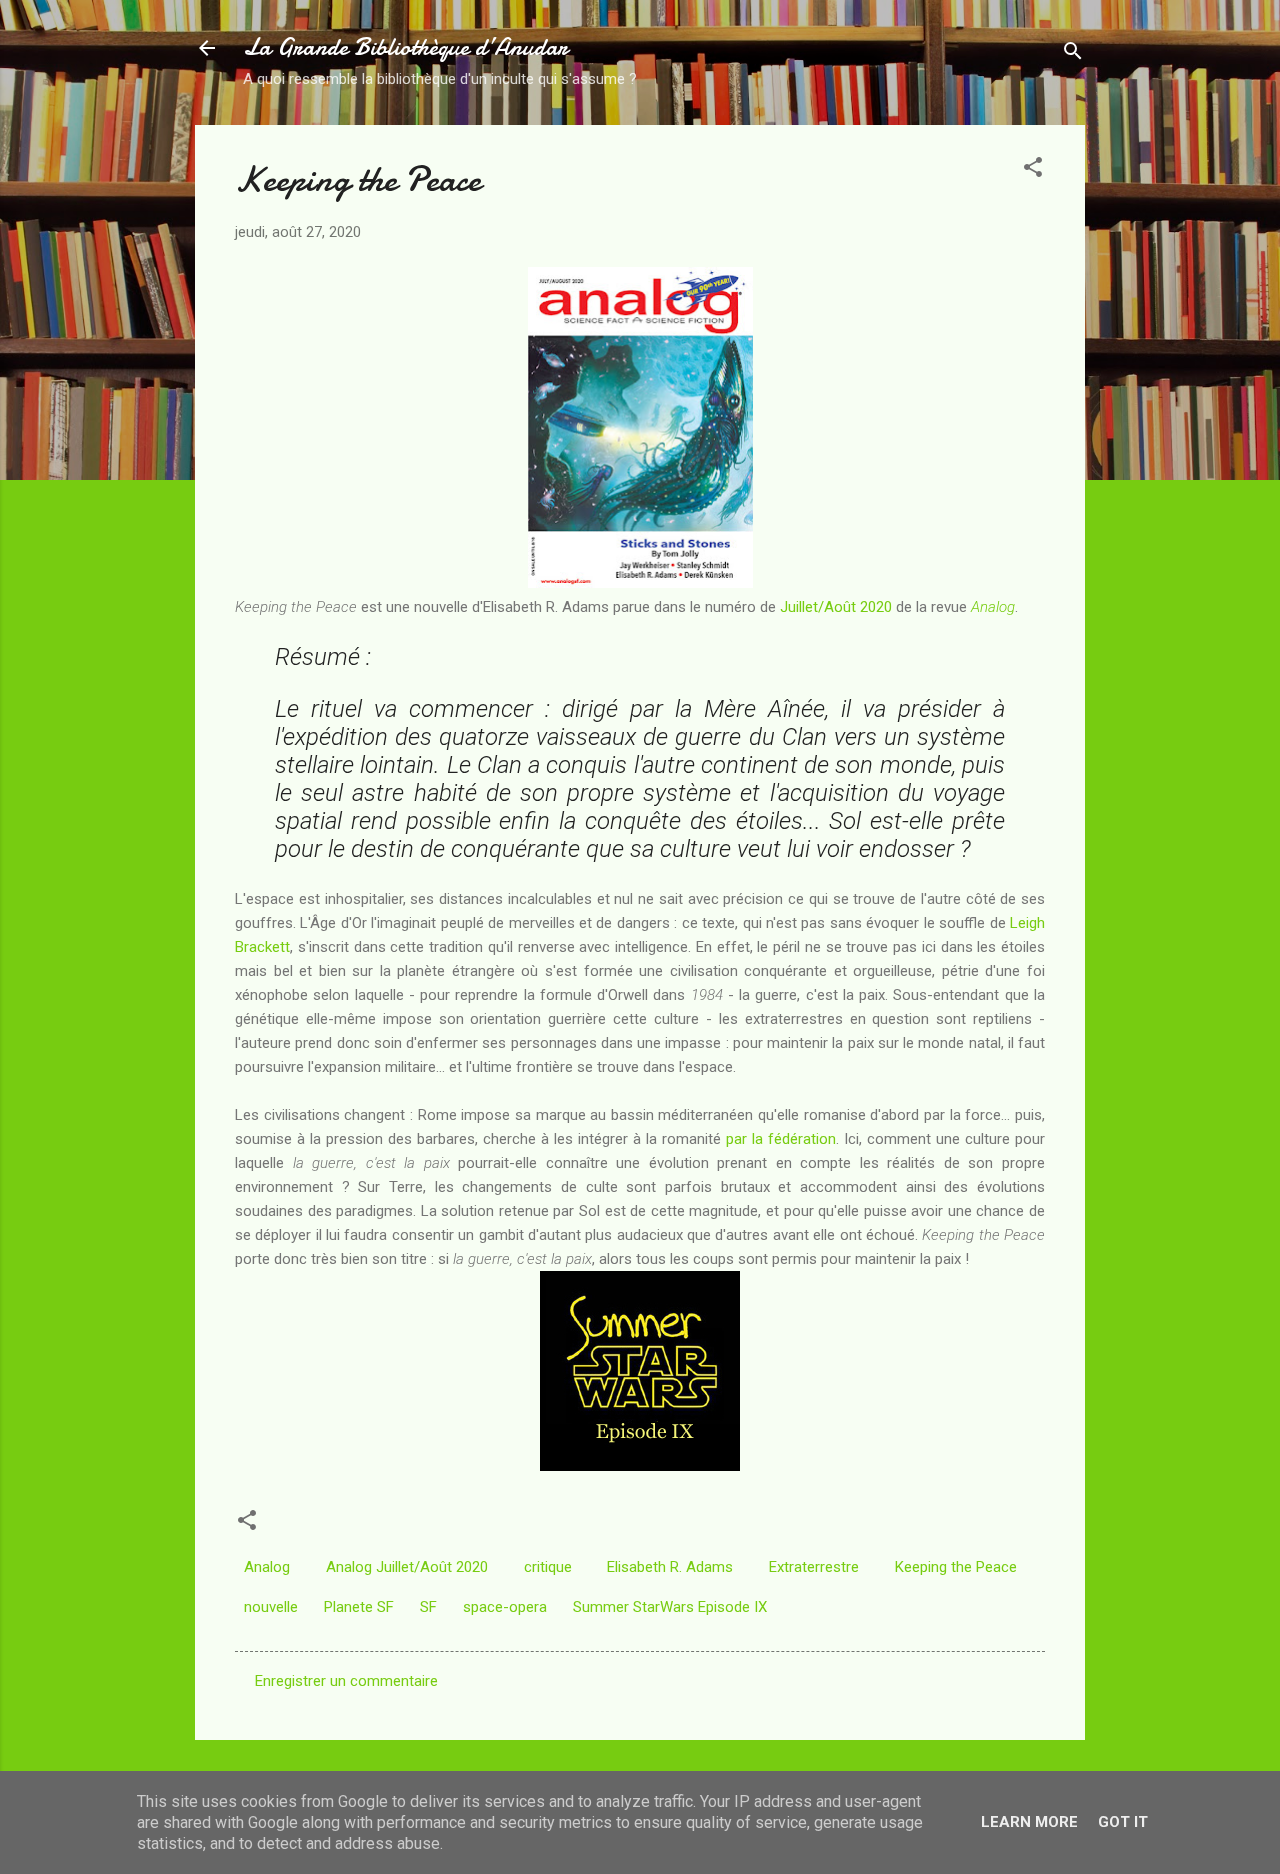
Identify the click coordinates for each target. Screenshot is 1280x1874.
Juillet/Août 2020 (836, 607)
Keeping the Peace (956, 1567)
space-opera (505, 1607)
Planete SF (359, 1607)
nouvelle (271, 1607)
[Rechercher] (1073, 54)
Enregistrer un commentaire (346, 1681)
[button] (1033, 170)
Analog (993, 607)
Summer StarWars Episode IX (670, 1607)
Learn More (1029, 1822)
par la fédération (781, 1139)
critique (548, 1567)
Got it (1123, 1822)
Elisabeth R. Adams (670, 1567)
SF (428, 1607)
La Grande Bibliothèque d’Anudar (405, 47)
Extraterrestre (814, 1567)
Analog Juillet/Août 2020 (407, 1567)
